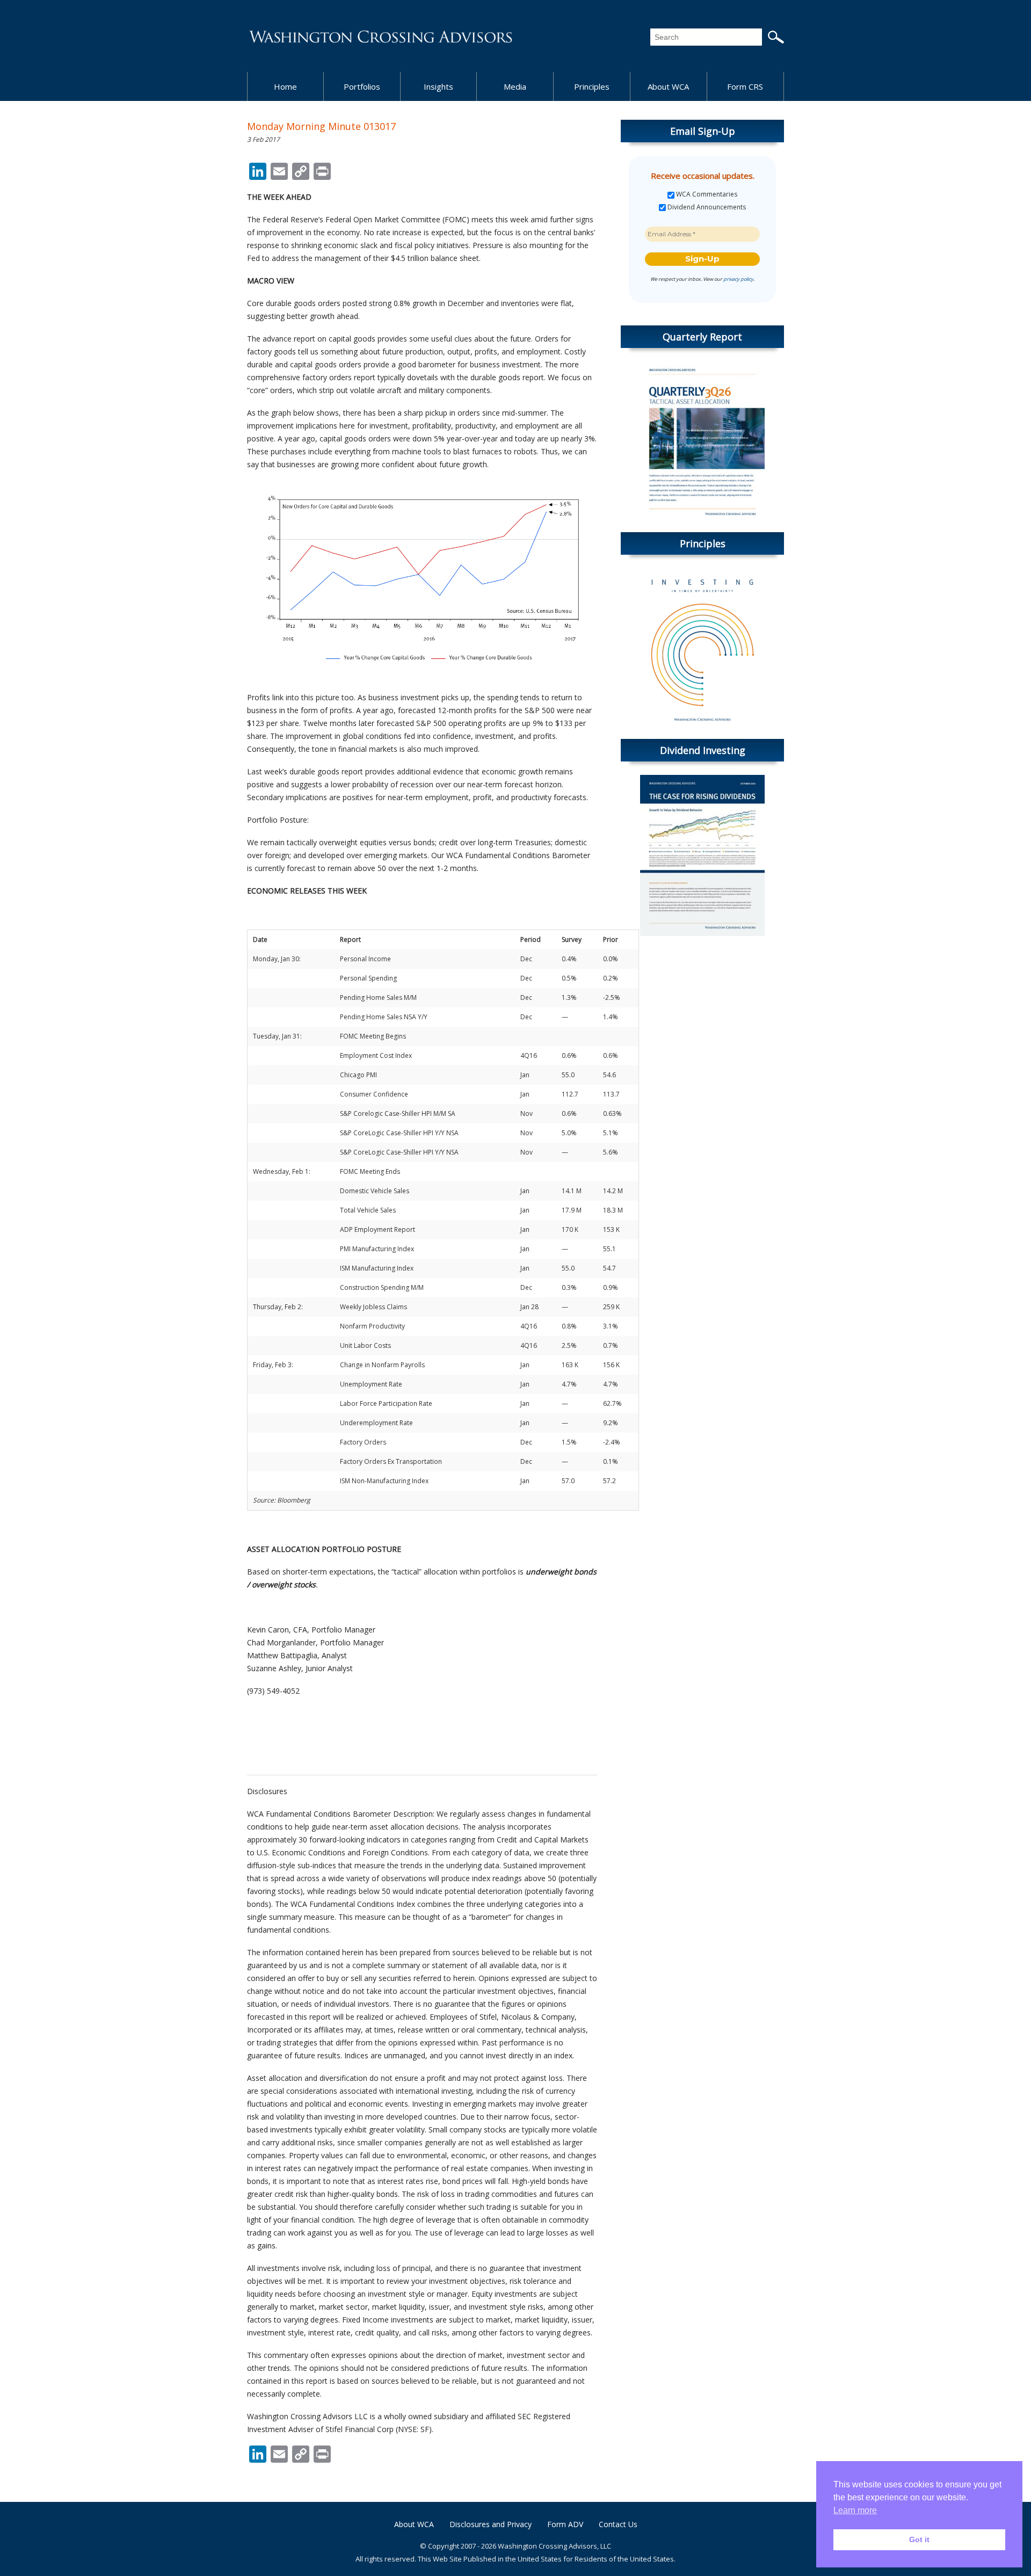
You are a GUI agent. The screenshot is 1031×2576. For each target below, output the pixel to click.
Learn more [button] (855, 2510)
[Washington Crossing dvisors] (381, 36)
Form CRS (745, 86)
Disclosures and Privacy (491, 2524)
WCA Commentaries (706, 194)
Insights (438, 86)
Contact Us (618, 2524)
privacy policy (738, 279)
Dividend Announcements (706, 207)
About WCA (668, 86)
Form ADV (565, 2524)
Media (515, 86)
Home (285, 86)
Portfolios (362, 86)
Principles (592, 86)
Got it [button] (919, 2539)
